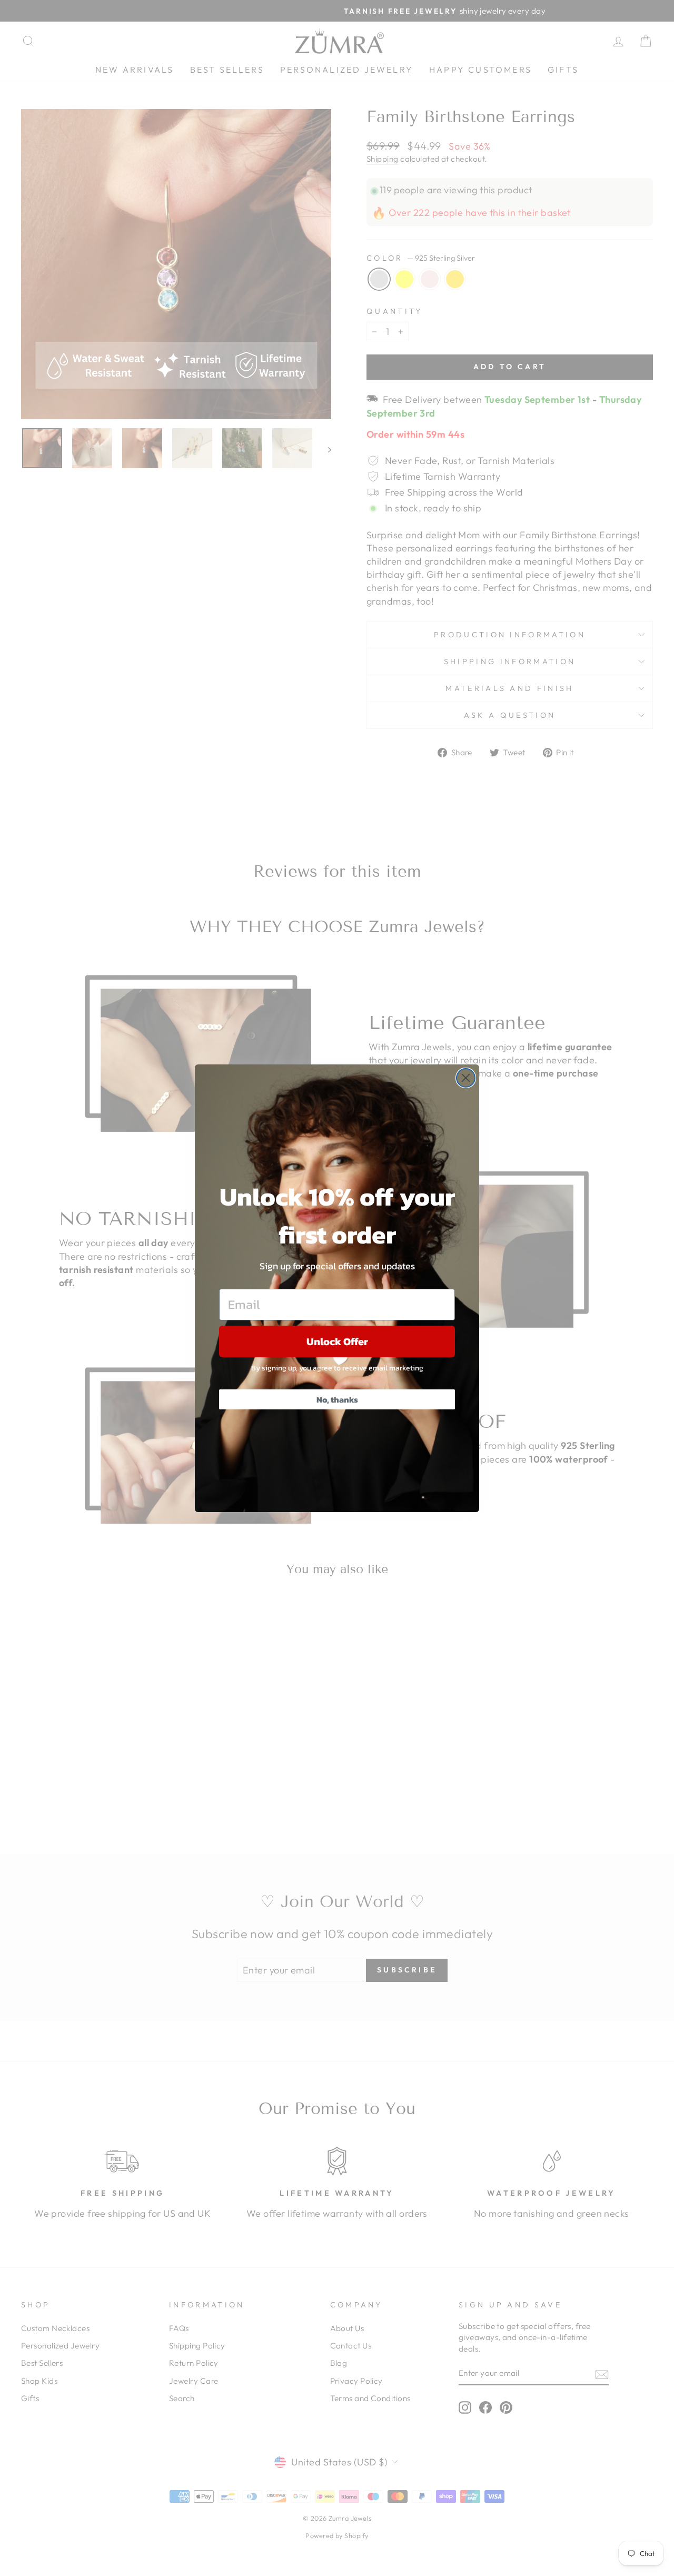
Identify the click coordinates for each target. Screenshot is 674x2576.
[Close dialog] (466, 1078)
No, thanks (337, 1399)
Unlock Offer (337, 1341)
